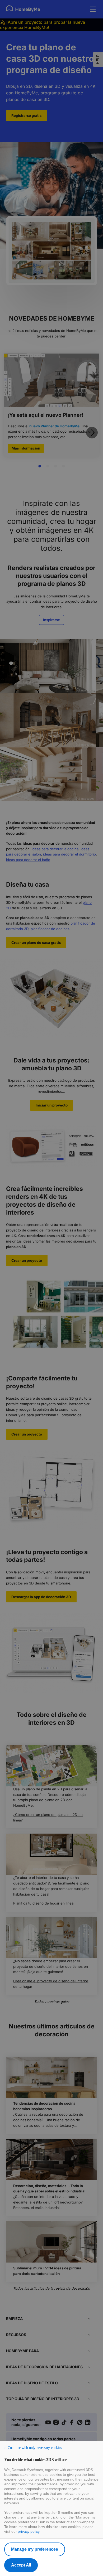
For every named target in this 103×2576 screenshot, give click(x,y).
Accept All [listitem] (21, 2565)
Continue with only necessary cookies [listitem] (35, 2448)
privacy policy (29, 2531)
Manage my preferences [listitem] (35, 2549)
